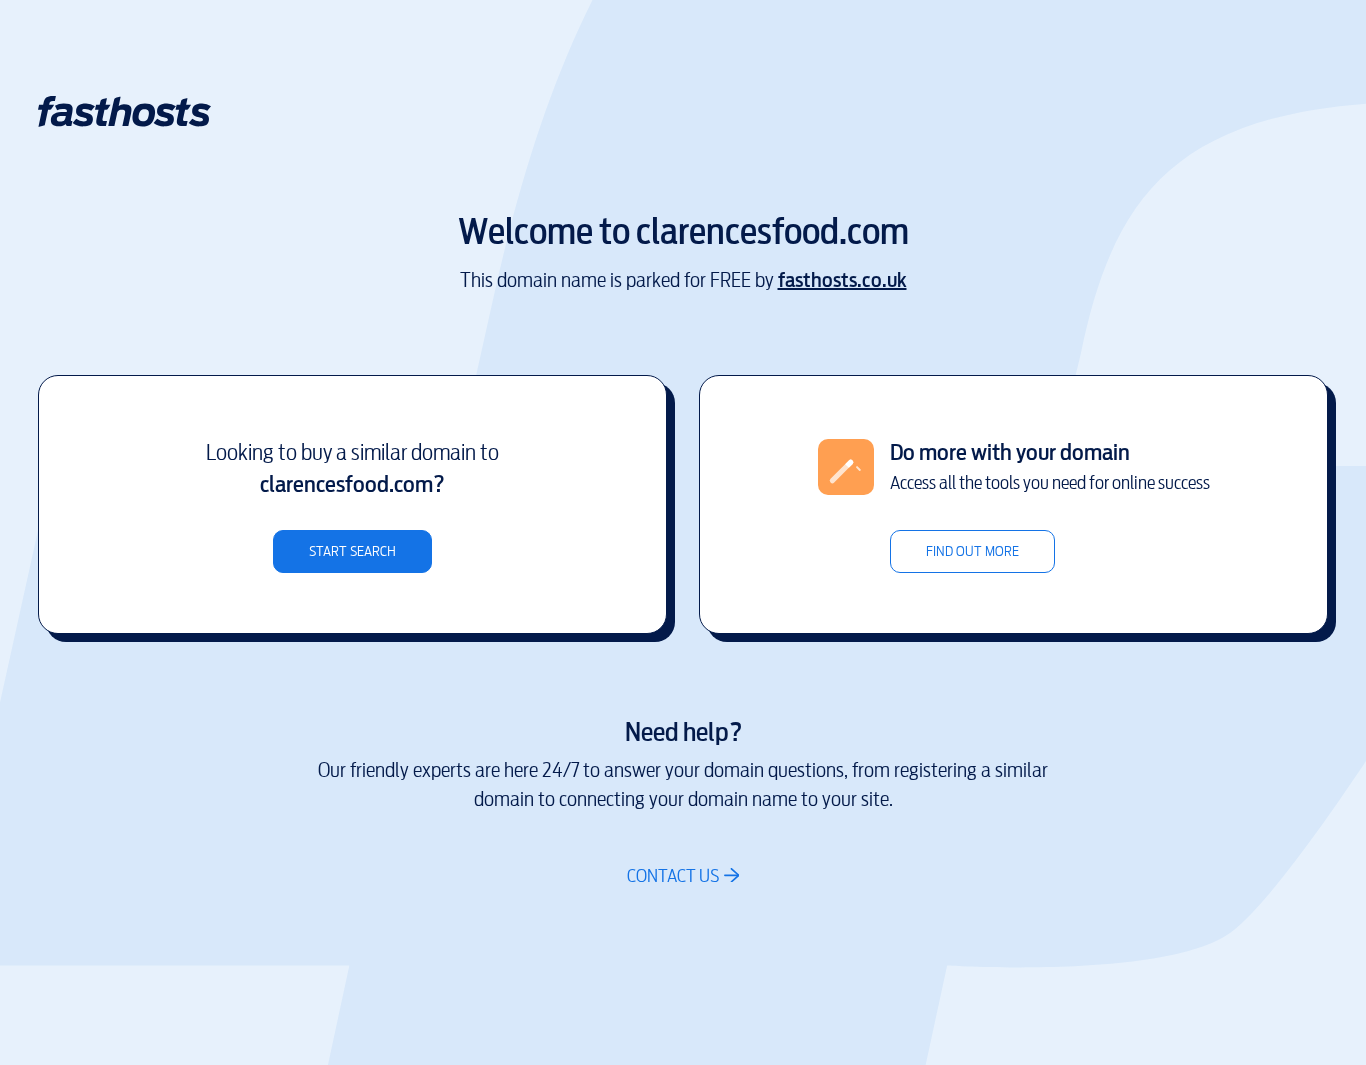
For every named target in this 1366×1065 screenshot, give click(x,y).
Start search (352, 551)
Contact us (673, 875)
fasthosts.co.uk (842, 280)
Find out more (972, 551)
